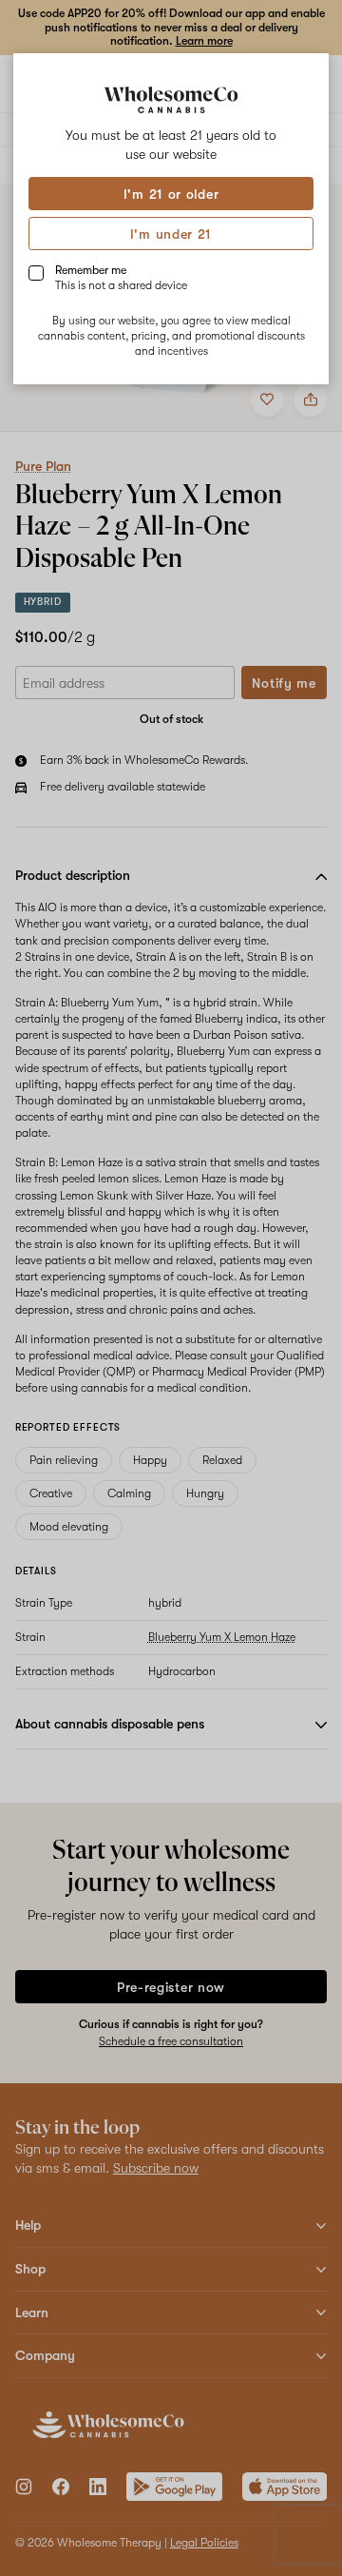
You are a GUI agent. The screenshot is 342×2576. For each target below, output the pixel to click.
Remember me (121, 278)
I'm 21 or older (171, 194)
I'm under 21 (171, 234)
